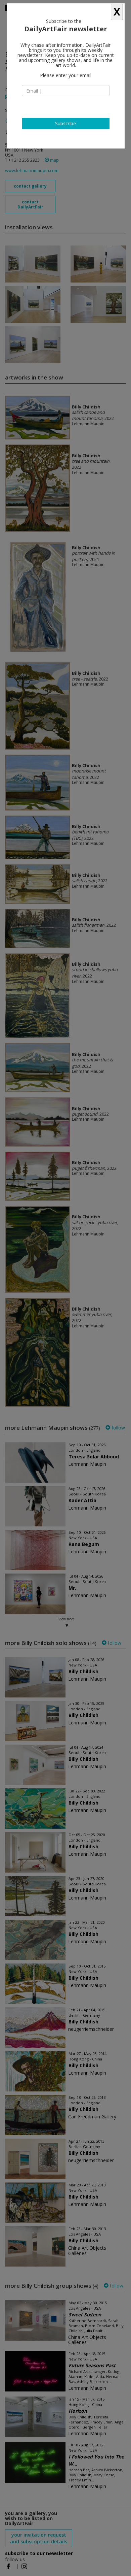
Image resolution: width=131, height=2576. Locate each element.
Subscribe (65, 123)
